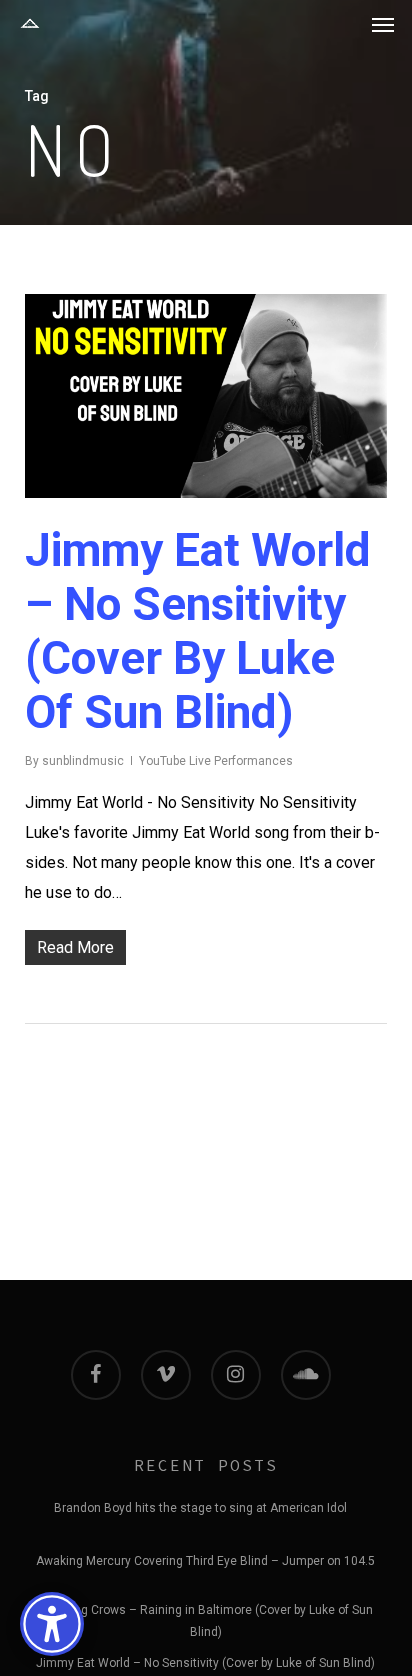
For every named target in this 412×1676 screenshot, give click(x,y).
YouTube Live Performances (216, 761)
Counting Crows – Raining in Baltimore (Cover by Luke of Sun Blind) (205, 1613)
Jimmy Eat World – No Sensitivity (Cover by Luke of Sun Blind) (198, 631)
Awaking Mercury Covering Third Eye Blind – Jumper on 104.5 (205, 1561)
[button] (383, 24)
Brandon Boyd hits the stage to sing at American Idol (200, 1508)
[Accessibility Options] (52, 1624)
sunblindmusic (83, 761)
